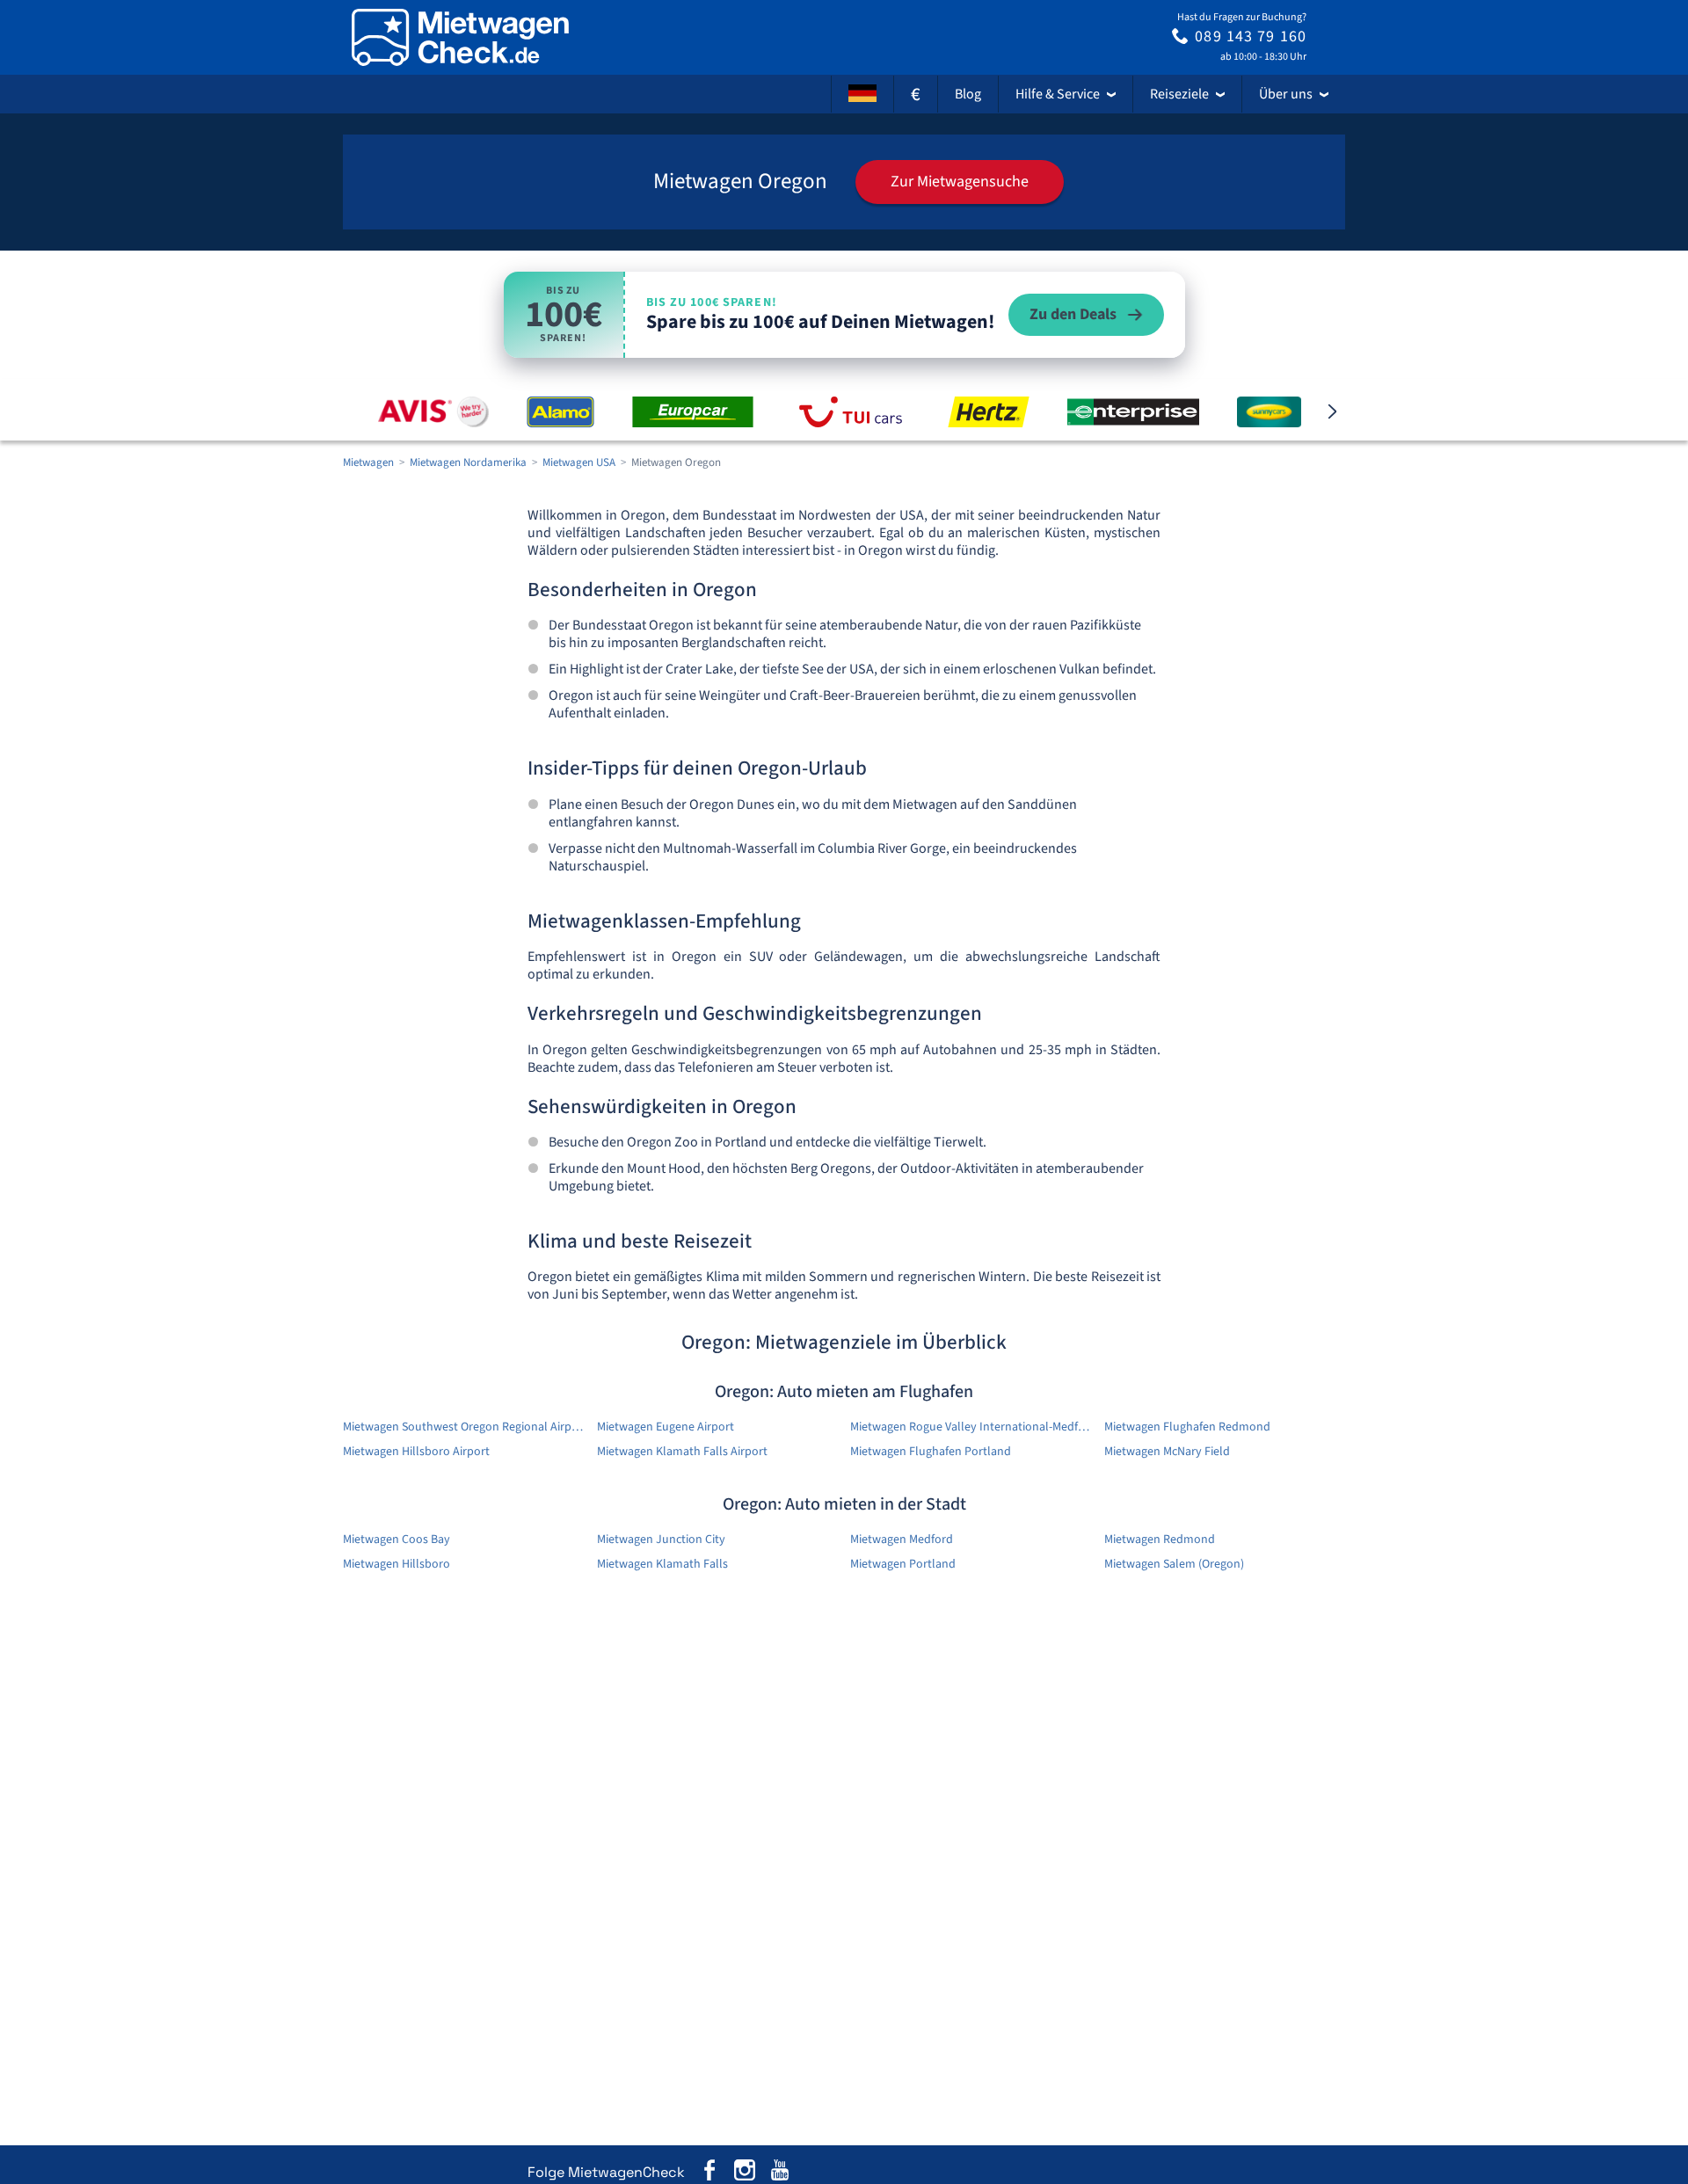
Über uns (1286, 94)
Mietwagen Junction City (661, 1540)
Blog (968, 94)
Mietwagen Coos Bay (397, 1540)
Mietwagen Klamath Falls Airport (682, 1452)
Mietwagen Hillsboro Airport (416, 1452)
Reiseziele (1179, 94)
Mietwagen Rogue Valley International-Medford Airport (971, 1427)
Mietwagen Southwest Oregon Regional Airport (464, 1427)
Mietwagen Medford (902, 1540)
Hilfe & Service (1058, 94)
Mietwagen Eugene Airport (666, 1427)
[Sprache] (862, 94)
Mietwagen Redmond (1160, 1540)
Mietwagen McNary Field (1167, 1452)
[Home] (460, 37)
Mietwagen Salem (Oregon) (1174, 1564)
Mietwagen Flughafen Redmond (1187, 1427)
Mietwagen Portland (903, 1564)
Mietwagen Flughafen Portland (931, 1452)
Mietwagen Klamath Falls (662, 1564)
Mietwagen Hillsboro (397, 1564)
